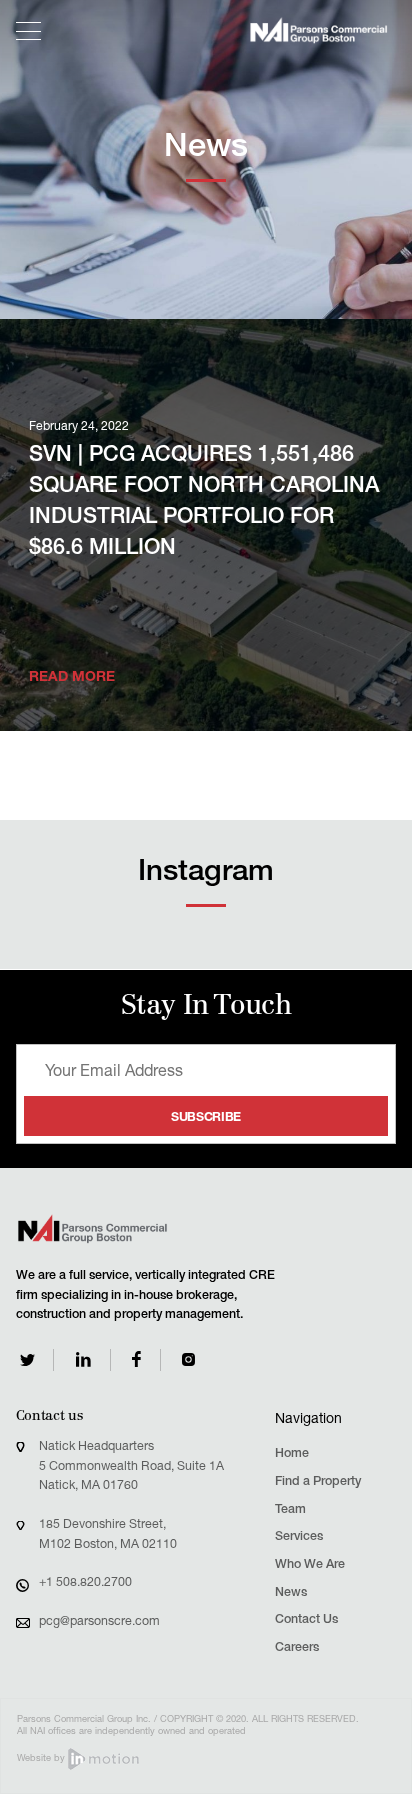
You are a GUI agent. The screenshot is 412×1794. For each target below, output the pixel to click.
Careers (297, 1648)
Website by (42, 1759)
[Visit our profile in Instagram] (188, 1359)
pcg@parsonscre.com (99, 1622)
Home (292, 1454)
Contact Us (306, 1620)
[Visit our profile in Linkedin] (83, 1359)
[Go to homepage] (319, 30)
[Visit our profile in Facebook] (136, 1359)
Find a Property (318, 1482)
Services (299, 1537)
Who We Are (310, 1565)
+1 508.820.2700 (85, 1583)
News (291, 1593)
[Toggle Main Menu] (29, 31)
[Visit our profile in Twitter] (27, 1360)
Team (290, 1510)
